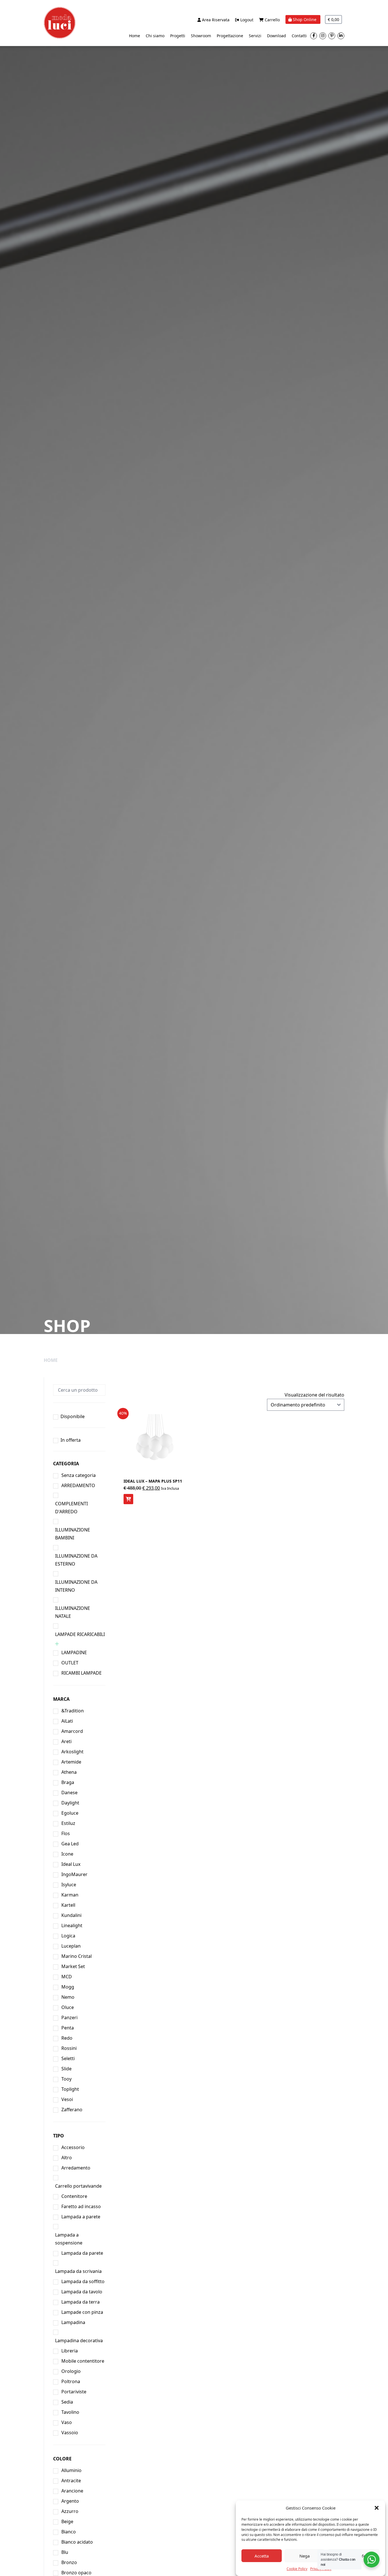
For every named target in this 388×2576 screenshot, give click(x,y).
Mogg (68, 1987)
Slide (66, 2069)
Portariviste (74, 2392)
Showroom (201, 36)
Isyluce (69, 1885)
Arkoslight (72, 1752)
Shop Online (305, 19)
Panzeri (69, 2018)
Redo (67, 2038)
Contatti (299, 36)
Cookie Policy (297, 2569)
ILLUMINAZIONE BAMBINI (73, 1534)
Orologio (71, 2371)
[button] (377, 2508)
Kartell (68, 1905)
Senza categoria (79, 1475)
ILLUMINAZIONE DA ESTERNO (76, 1560)
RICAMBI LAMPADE (82, 1673)
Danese (69, 1793)
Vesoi (67, 2099)
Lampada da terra (81, 2302)
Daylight (70, 1803)
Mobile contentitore (83, 2361)
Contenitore (74, 2196)
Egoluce (70, 1813)
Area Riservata (215, 20)
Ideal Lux (71, 1864)
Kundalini (71, 1915)
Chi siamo (155, 36)
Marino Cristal (77, 1956)
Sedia (67, 2402)
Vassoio (70, 2433)
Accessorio (73, 2147)
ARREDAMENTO (78, 1485)
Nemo (68, 1997)
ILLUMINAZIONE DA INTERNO (76, 1586)
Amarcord (72, 1731)
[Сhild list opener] (57, 1644)
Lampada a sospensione (69, 2239)
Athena (69, 1772)
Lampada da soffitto (83, 2281)
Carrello (272, 20)
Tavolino (70, 2412)
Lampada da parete (82, 2253)
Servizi (255, 36)
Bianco (69, 2532)
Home (134, 36)
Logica (68, 1936)
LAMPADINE (74, 1652)
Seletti (68, 2058)
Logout (246, 20)
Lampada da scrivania (78, 2271)
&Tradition (73, 1711)
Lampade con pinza (82, 2312)
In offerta (71, 1440)
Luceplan (71, 1946)
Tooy (66, 2079)
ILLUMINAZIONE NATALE (73, 1612)
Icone (67, 1854)
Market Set (73, 1966)
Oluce (68, 2007)
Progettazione (230, 36)
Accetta (262, 2556)
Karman (70, 1895)
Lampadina (73, 2322)
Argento (70, 2501)
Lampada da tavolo (82, 2292)
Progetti (178, 36)
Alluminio (71, 2470)
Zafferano (72, 2110)
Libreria (70, 2351)
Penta (68, 2028)
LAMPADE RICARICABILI (80, 1634)
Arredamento (76, 2168)
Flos (66, 1833)
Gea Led (70, 1844)
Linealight (72, 1925)
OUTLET (70, 1663)
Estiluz (68, 1823)
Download (277, 36)
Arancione (72, 2491)
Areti (66, 1741)
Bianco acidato (77, 2542)
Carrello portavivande (78, 2186)
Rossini (69, 2048)
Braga (68, 1782)
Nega (304, 2556)
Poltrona (71, 2381)
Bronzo (69, 2562)
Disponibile (73, 1416)
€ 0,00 (333, 19)
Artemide (71, 1762)
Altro (67, 2158)
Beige (67, 2521)
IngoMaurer (74, 1874)
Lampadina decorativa (79, 2341)
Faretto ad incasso (81, 2206)
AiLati (67, 1721)
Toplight (70, 2089)
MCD (67, 1977)
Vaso (67, 2422)
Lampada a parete (81, 2217)
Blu (65, 2552)
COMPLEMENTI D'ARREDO (71, 1508)
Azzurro (70, 2511)
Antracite (71, 2481)
